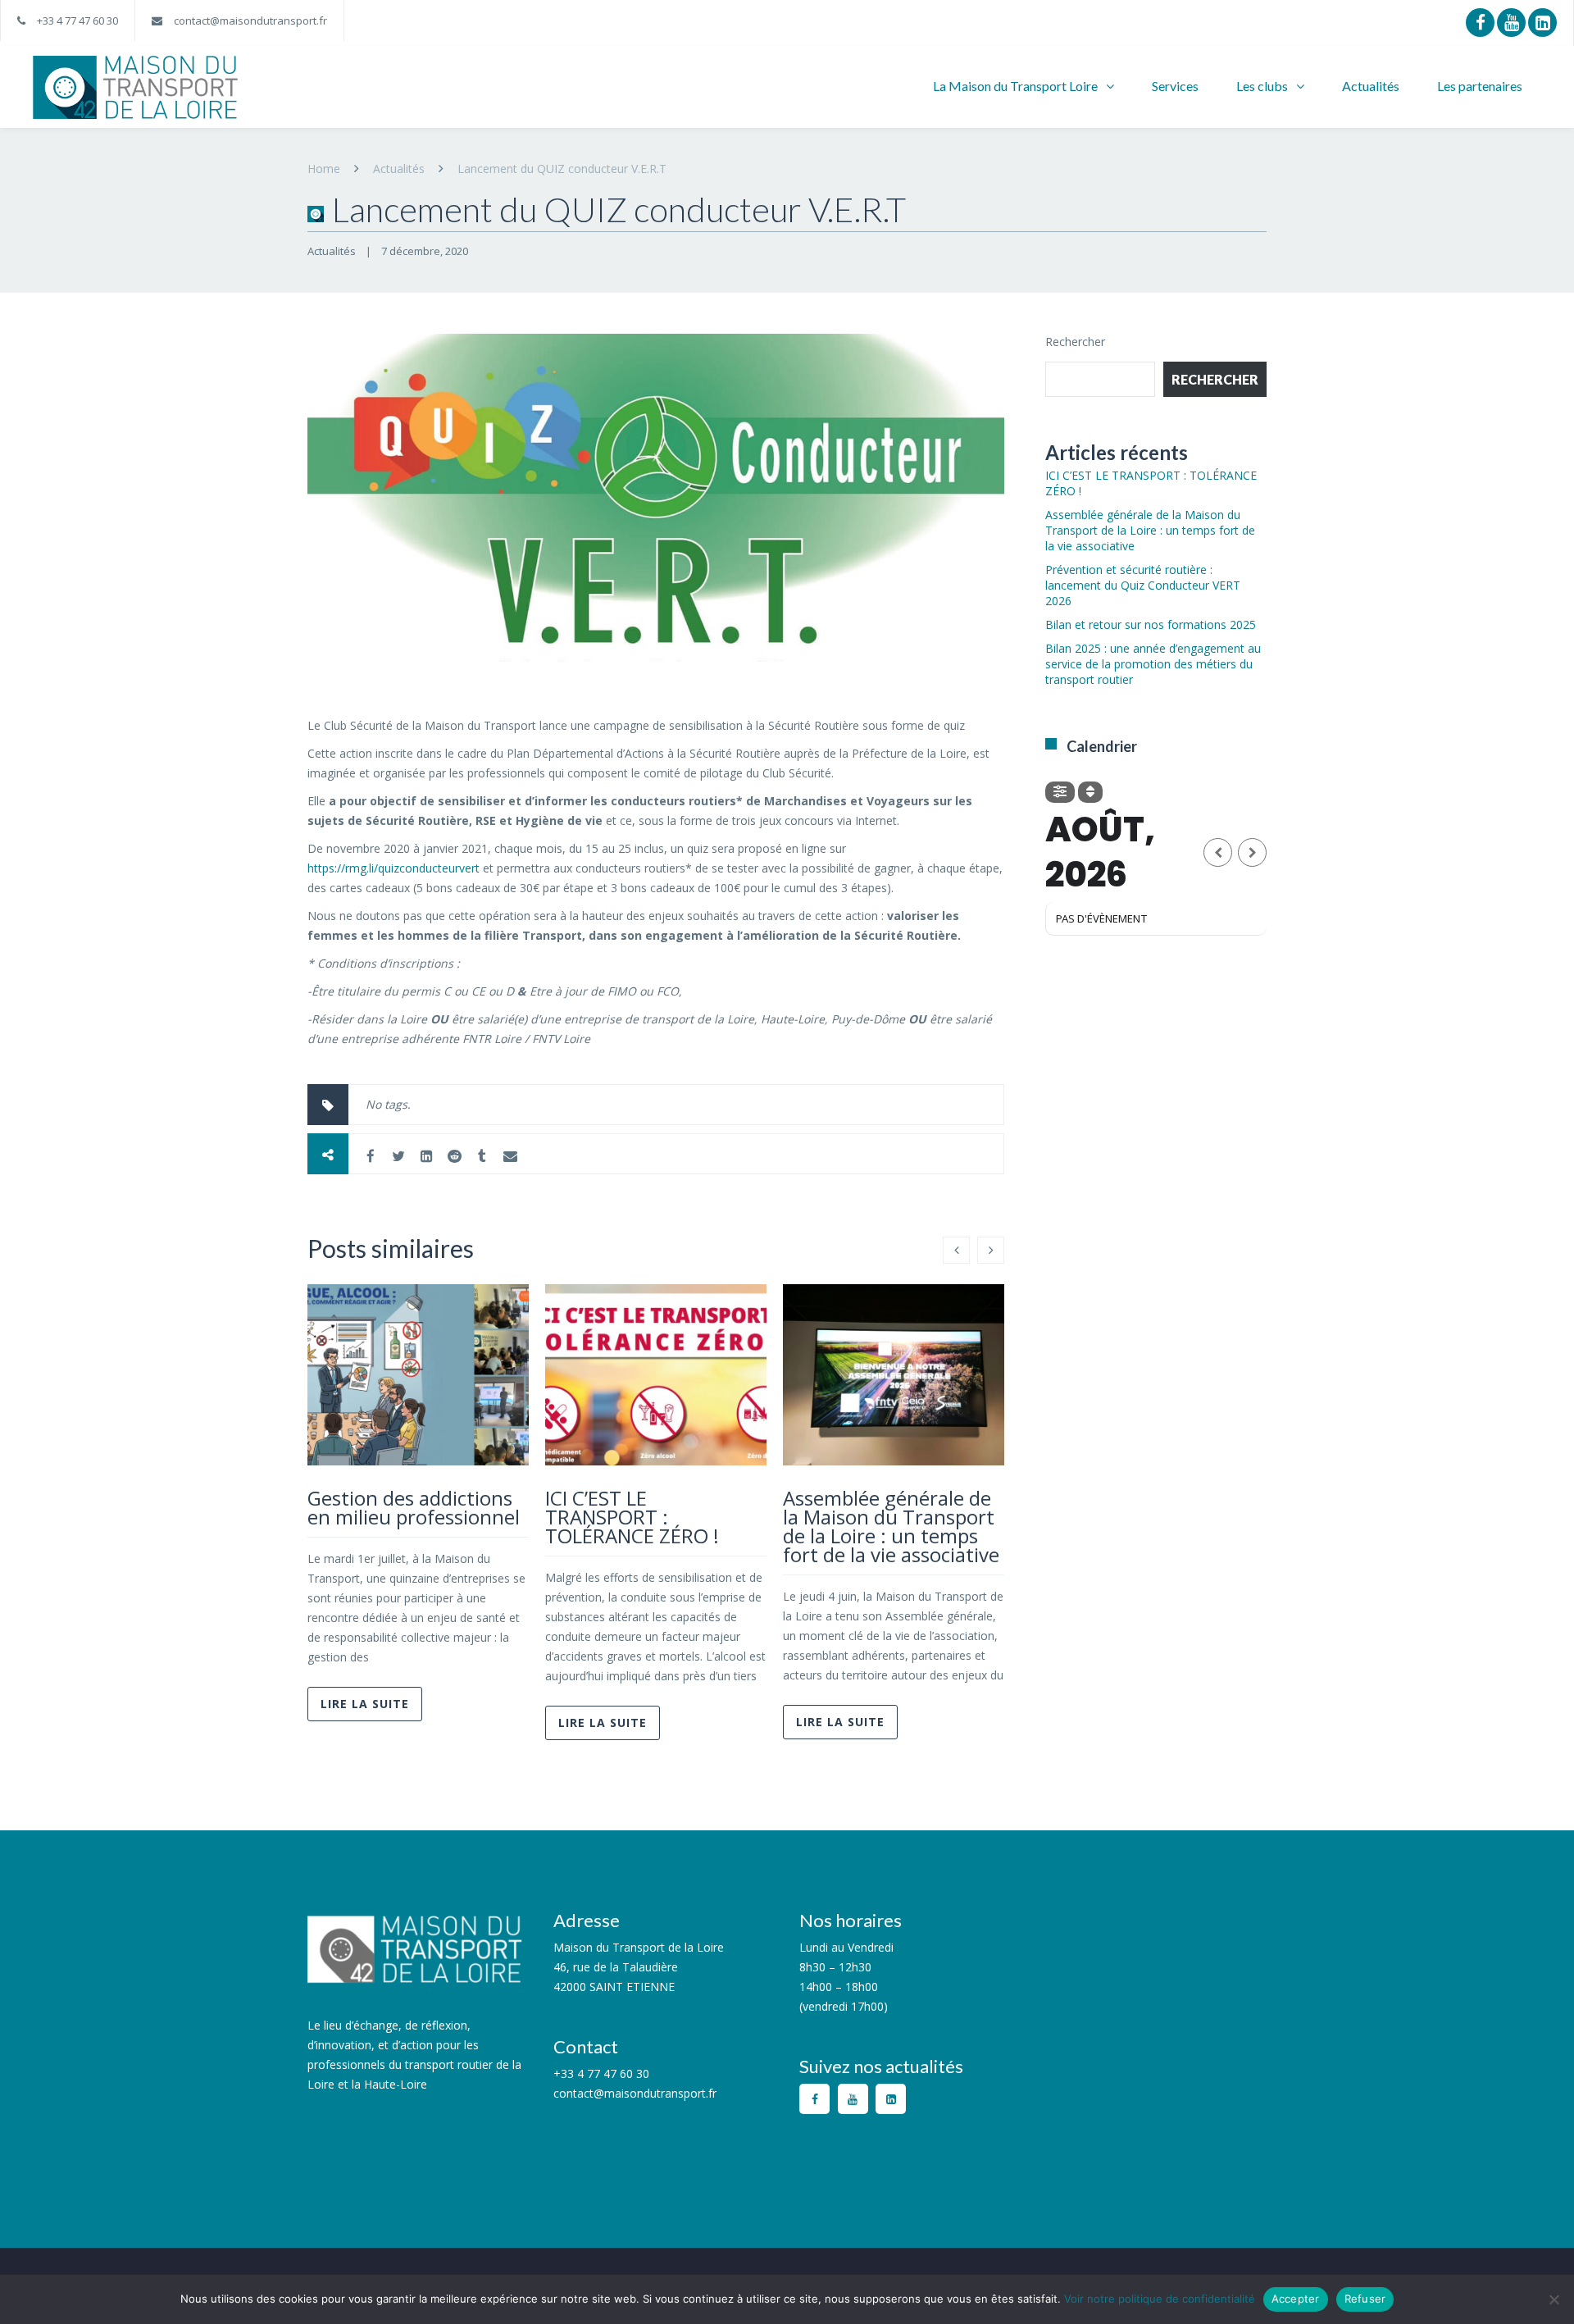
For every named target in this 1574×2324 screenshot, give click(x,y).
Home (324, 169)
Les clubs (1262, 86)
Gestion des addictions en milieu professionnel (414, 1507)
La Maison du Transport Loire (1015, 86)
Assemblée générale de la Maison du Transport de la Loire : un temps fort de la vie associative (891, 1526)
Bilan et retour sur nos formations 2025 (1151, 624)
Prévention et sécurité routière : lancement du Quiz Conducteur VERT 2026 (1143, 585)
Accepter (1296, 2299)
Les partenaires (1480, 86)
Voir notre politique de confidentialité (1160, 2299)
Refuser (1365, 2299)
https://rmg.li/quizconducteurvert (393, 868)
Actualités (1371, 86)
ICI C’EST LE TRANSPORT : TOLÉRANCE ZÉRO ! (632, 1517)
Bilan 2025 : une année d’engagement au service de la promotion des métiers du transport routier (1153, 664)
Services (1175, 86)
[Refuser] (1554, 2299)
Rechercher (1075, 342)
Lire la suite (365, 1704)
